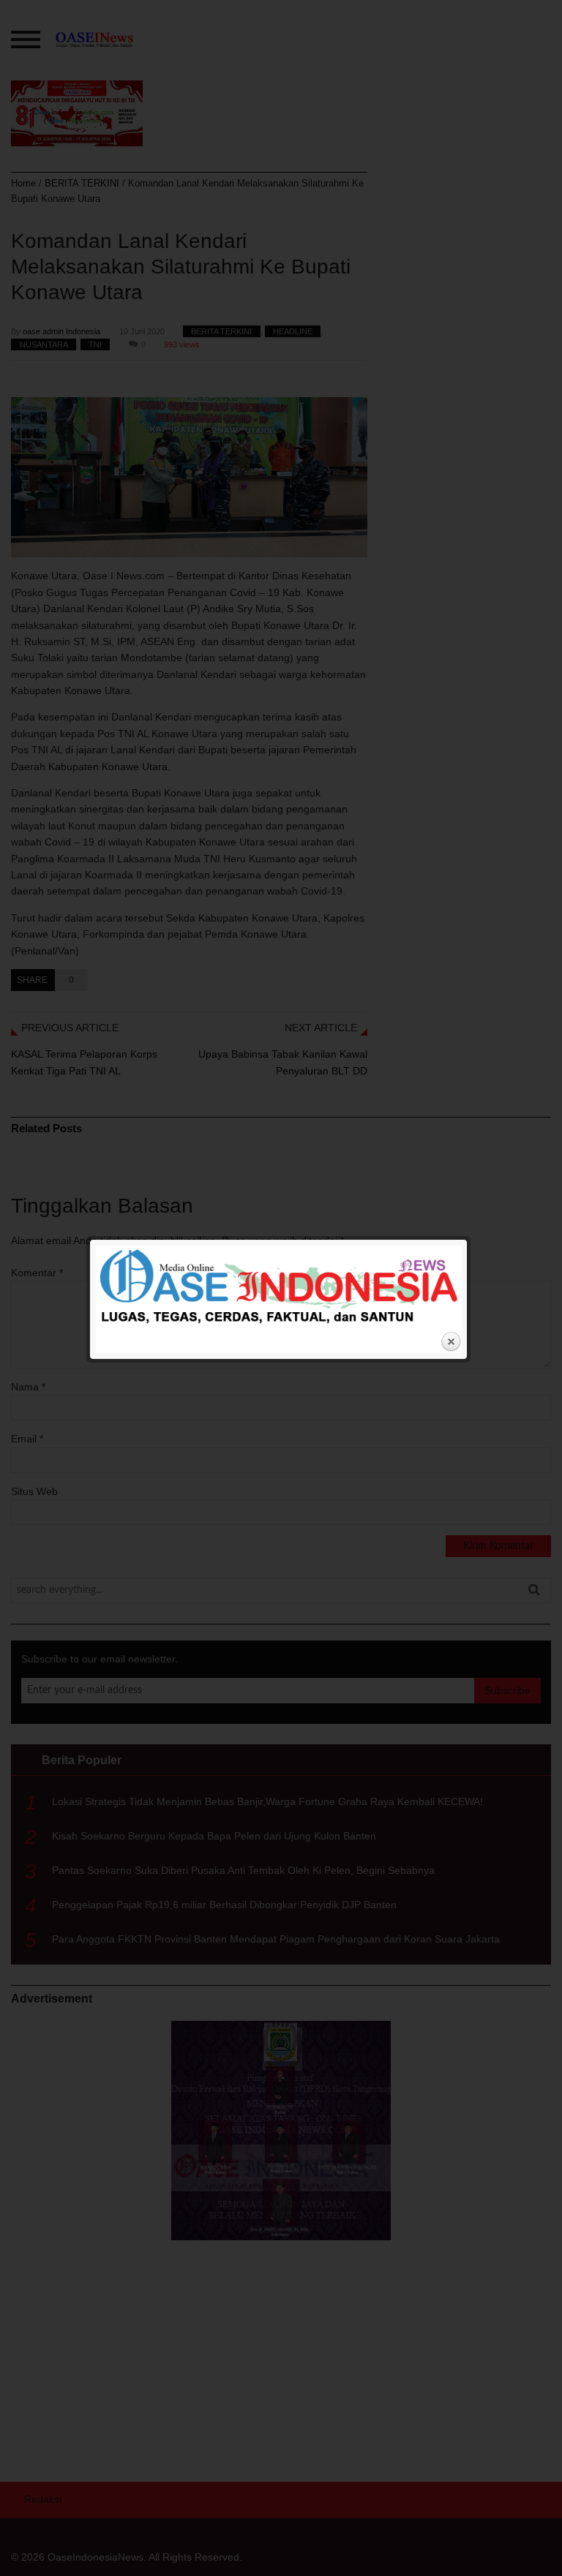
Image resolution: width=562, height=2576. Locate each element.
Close (451, 1342)
